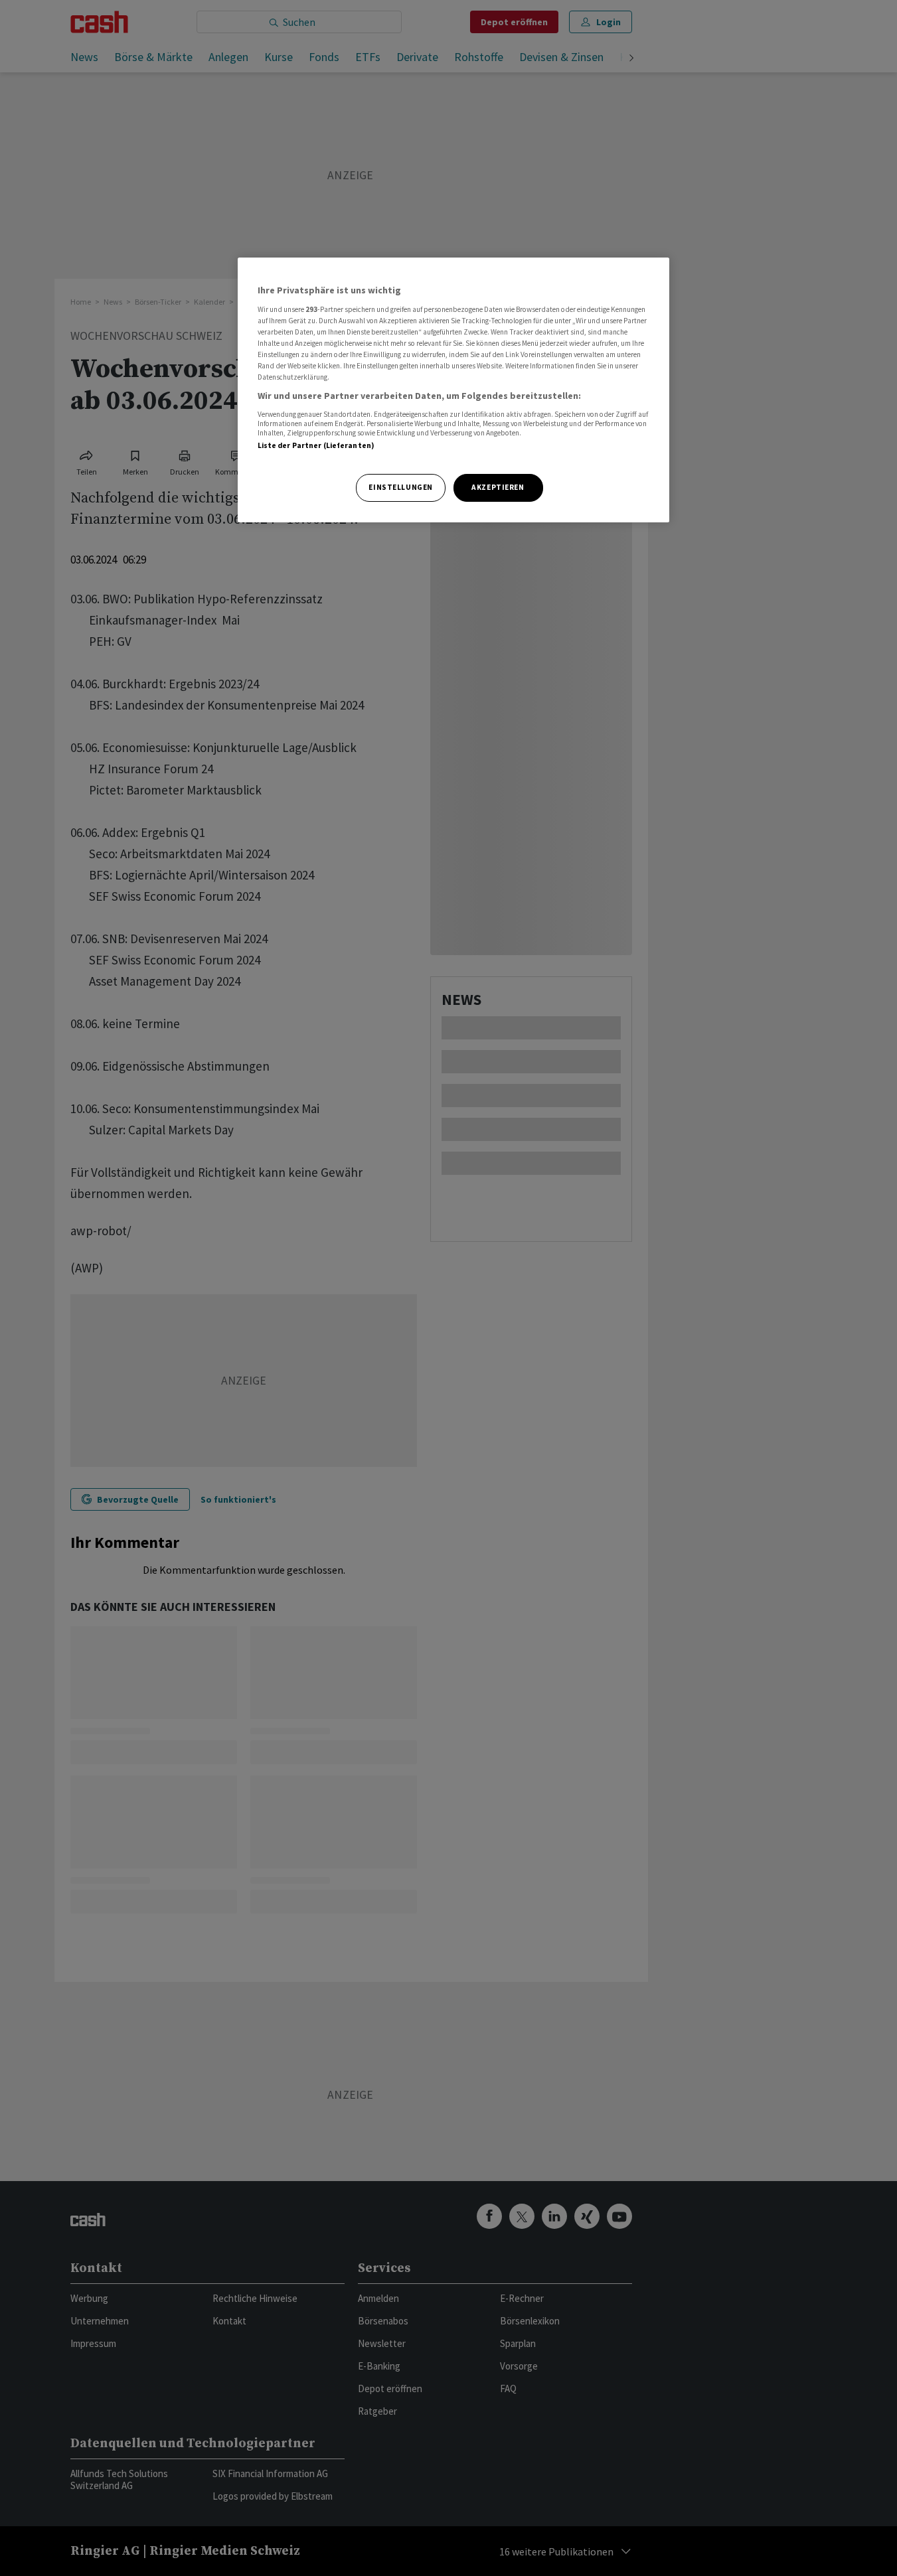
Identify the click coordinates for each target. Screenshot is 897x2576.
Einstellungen (400, 487)
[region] (453, 390)
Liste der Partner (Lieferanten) (316, 445)
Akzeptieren (498, 487)
